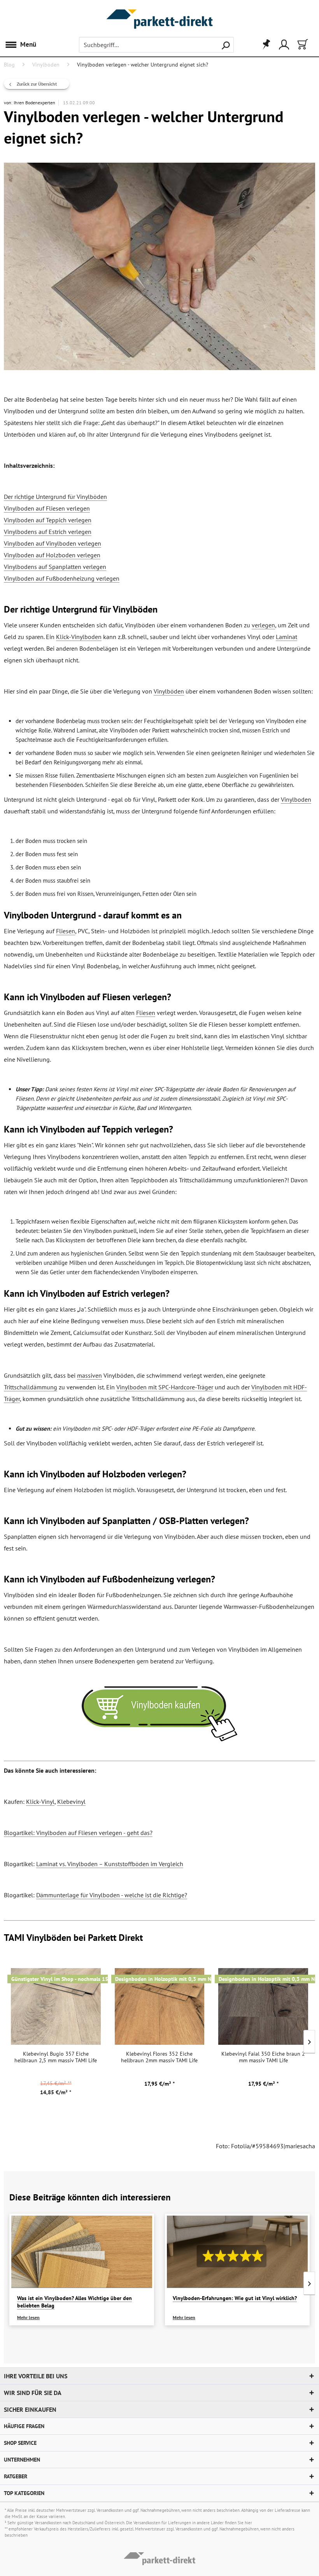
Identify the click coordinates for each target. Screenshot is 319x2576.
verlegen (263, 625)
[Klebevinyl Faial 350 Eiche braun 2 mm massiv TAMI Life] (263, 2006)
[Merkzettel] (264, 45)
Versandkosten (110, 2510)
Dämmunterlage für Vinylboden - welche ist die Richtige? (112, 1895)
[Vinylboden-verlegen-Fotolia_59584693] (159, 266)
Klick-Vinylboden (79, 637)
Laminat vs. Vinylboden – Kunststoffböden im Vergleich (110, 1864)
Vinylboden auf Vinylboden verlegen (53, 543)
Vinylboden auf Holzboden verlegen (52, 555)
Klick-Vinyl (40, 1802)
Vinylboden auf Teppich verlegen (48, 520)
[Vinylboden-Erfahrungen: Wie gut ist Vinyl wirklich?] (237, 2252)
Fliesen (66, 931)
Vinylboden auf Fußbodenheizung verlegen (62, 578)
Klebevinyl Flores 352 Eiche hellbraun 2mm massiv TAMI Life (159, 2057)
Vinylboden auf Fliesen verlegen (47, 508)
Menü (28, 44)
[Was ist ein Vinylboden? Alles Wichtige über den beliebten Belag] (82, 2252)
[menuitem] (22, 45)
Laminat (287, 637)
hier (248, 2523)
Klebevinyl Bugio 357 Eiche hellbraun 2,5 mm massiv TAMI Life (56, 2057)
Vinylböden (169, 691)
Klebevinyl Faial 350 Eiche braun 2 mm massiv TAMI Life (263, 2057)
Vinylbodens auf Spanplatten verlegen (55, 567)
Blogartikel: (20, 1833)
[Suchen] (226, 45)
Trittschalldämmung (31, 1387)
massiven (89, 1375)
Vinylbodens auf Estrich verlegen (48, 532)
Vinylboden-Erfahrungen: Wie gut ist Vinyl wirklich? (235, 2298)
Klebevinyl (71, 1802)
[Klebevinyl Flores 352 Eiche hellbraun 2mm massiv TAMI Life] (160, 2006)
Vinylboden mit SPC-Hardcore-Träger (165, 1387)
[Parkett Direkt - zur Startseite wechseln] (159, 11)
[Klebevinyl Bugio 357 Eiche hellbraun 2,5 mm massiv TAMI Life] (56, 2006)
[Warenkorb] (302, 45)
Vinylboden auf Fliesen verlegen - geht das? (94, 1833)
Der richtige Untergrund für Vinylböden (55, 497)
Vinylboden (296, 799)
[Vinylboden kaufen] (159, 1714)
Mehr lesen (28, 2317)
